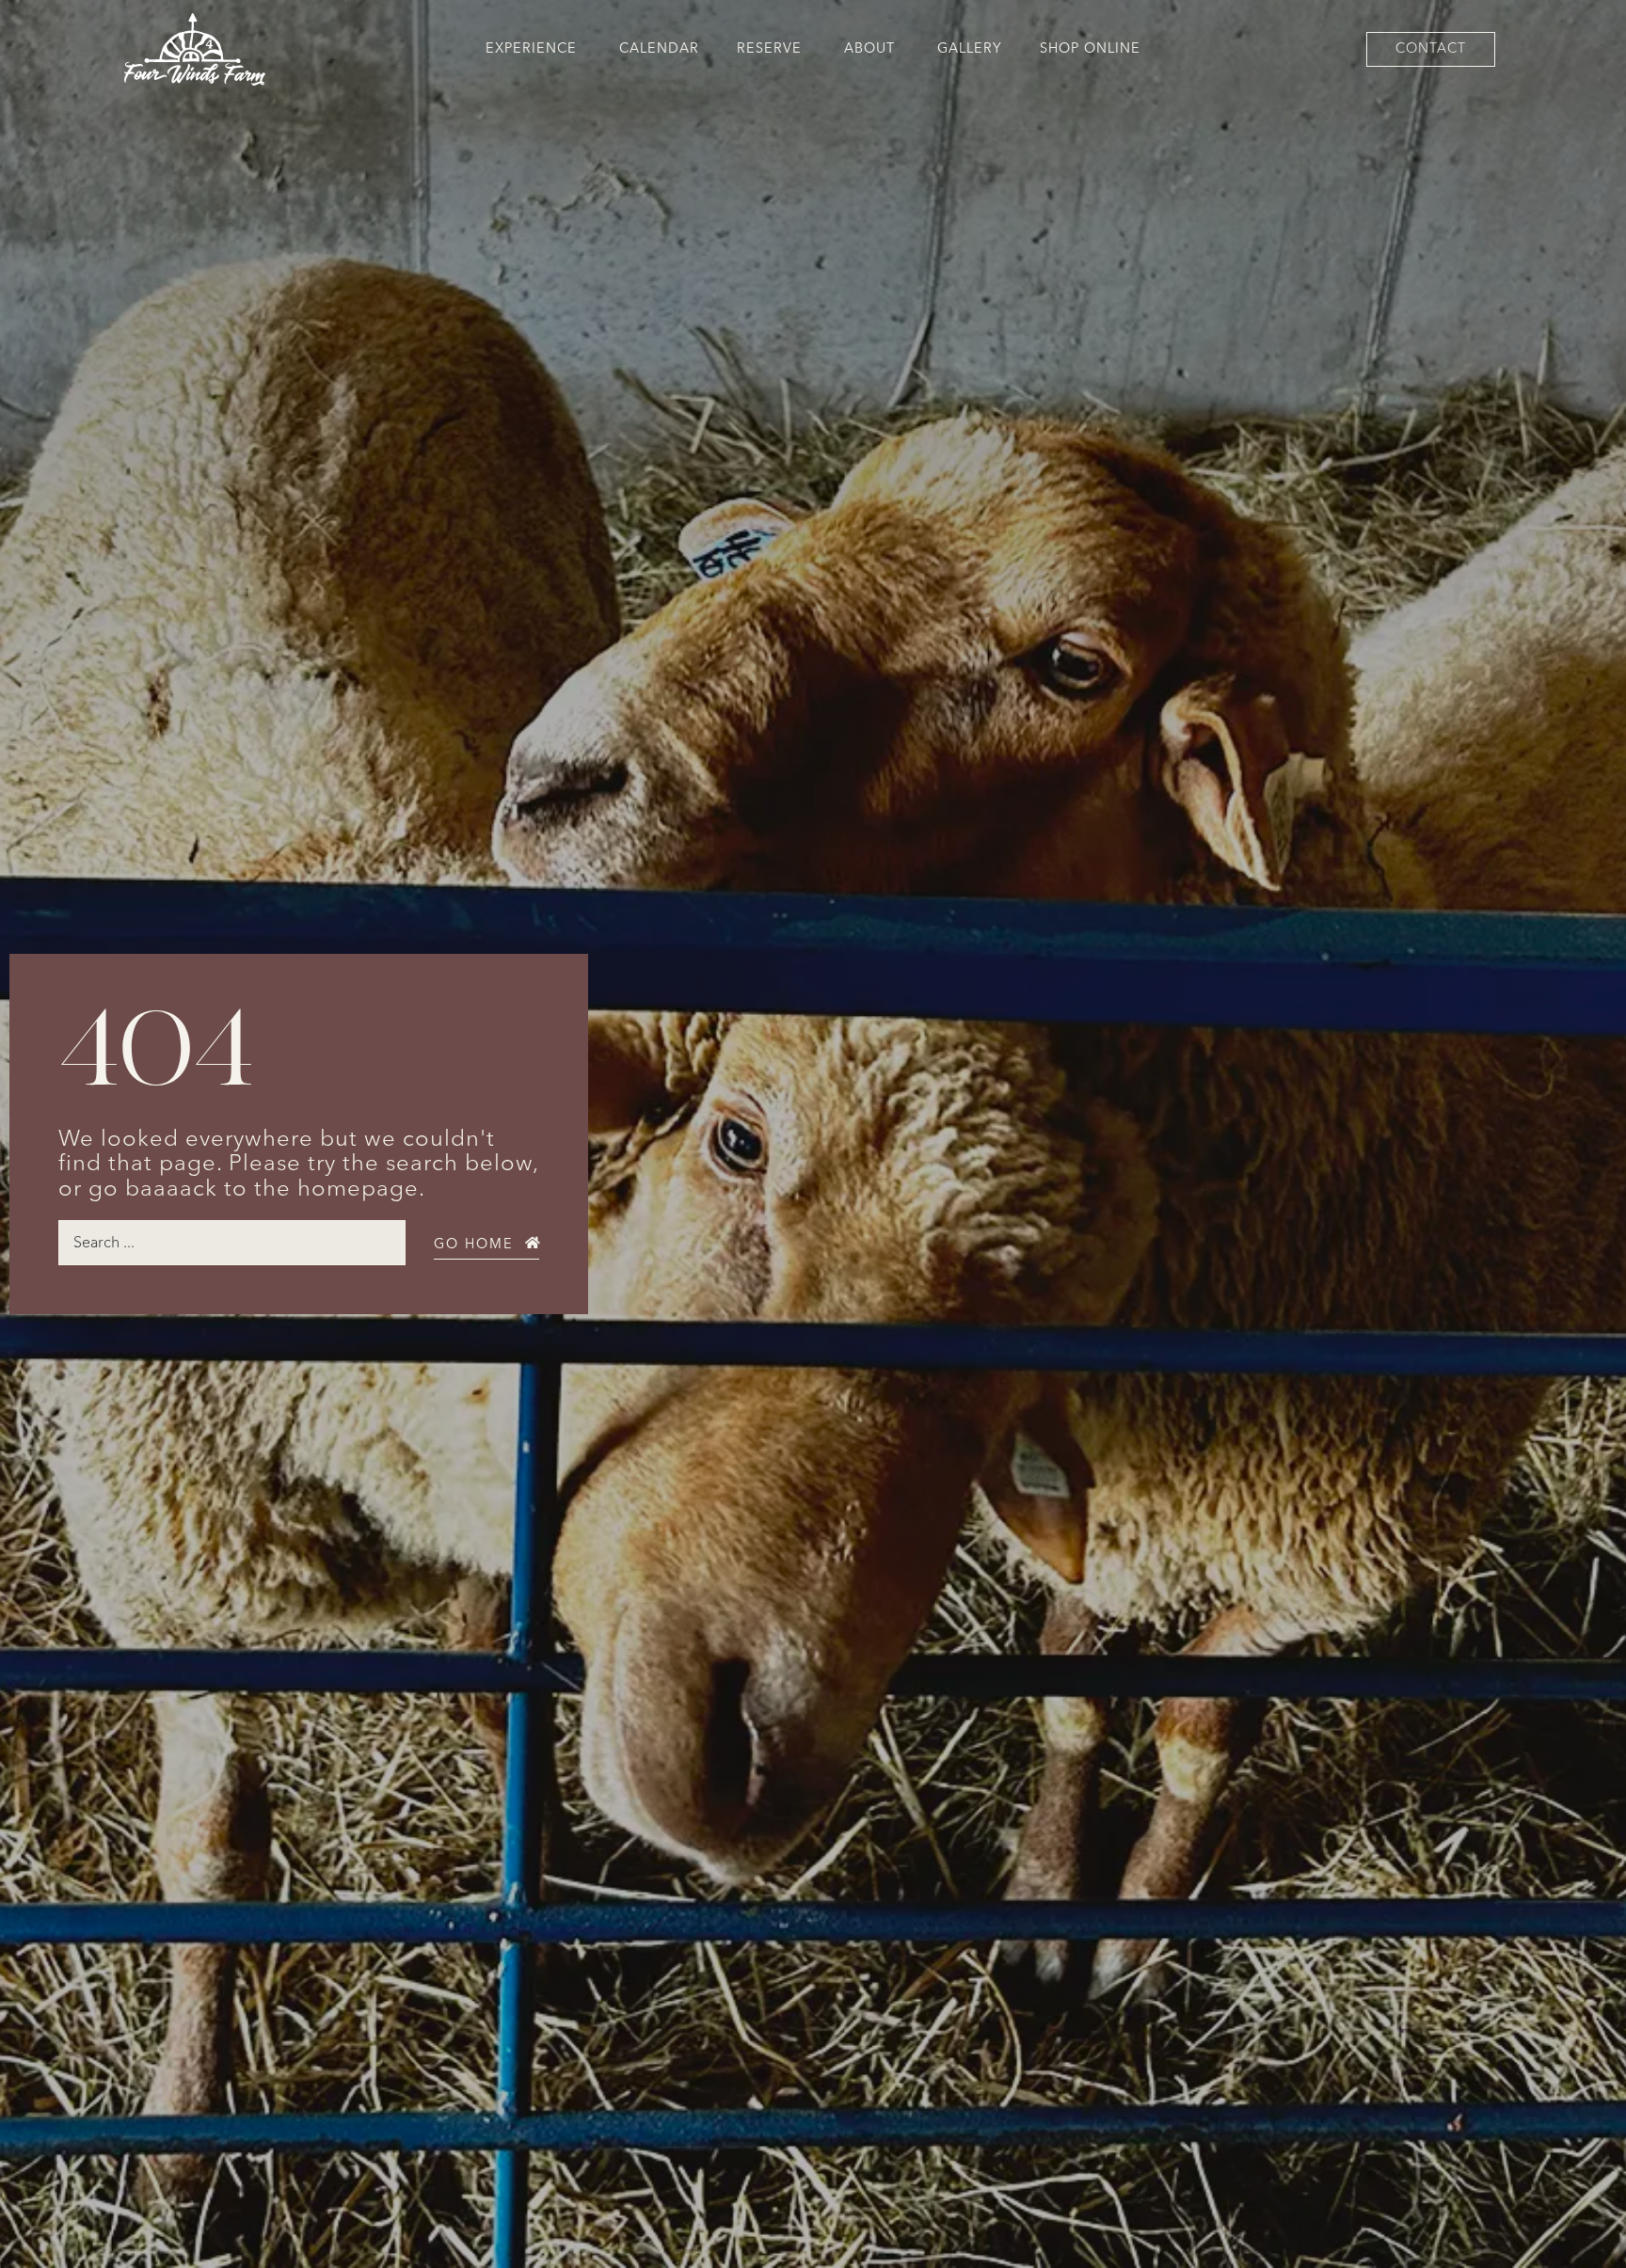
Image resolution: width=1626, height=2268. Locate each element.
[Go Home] (533, 1243)
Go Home (474, 1244)
